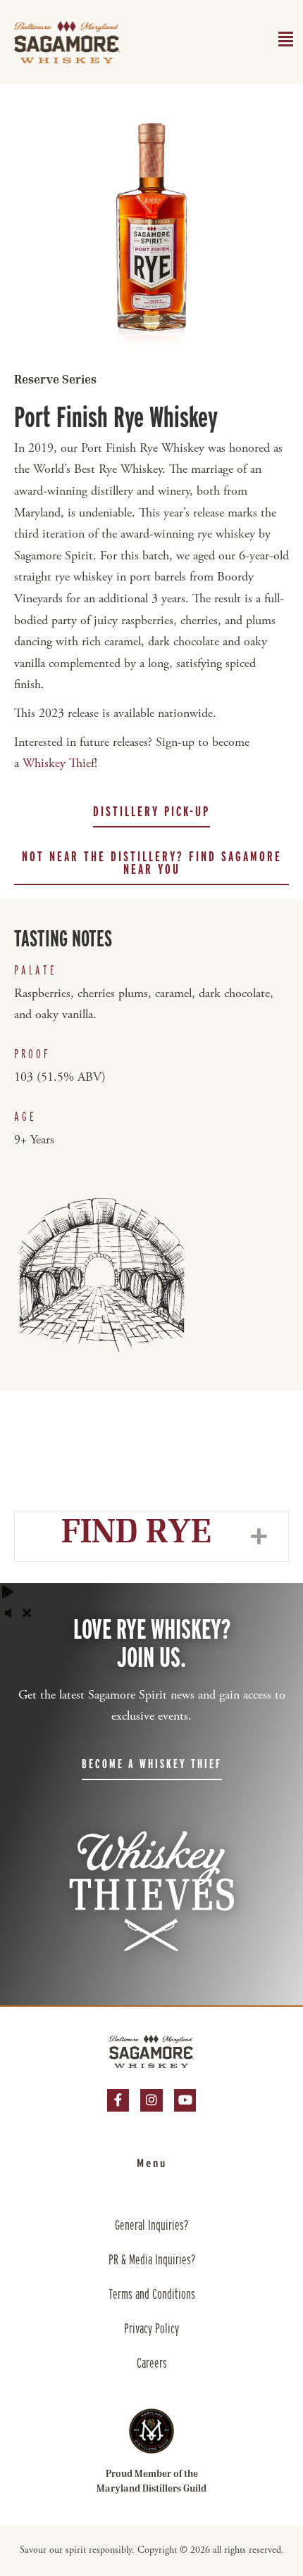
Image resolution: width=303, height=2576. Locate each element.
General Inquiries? (151, 2225)
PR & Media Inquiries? (152, 2259)
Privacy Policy (151, 2328)
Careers (152, 2363)
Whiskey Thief (58, 764)
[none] (260, 1536)
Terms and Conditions (152, 2294)
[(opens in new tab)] (151, 2431)
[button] (151, 812)
